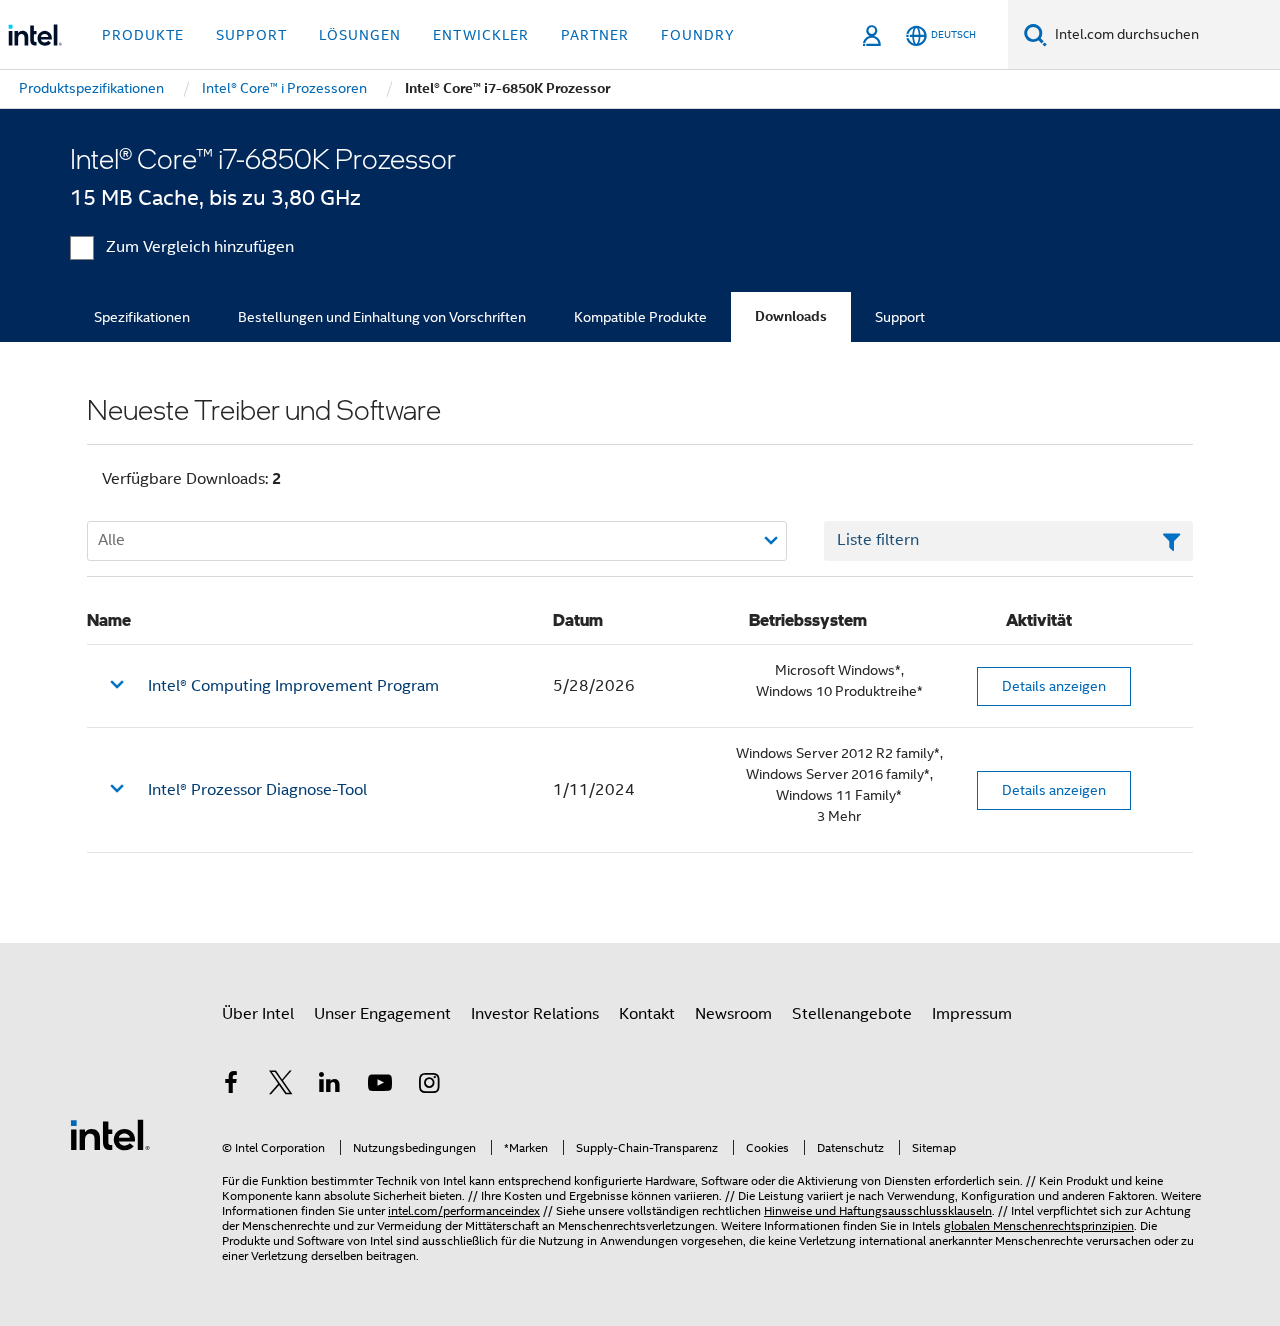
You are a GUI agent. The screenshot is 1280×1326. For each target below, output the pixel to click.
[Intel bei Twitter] (281, 1086)
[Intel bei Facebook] (231, 1086)
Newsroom (733, 1014)
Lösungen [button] (360, 35)
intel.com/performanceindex (464, 1210)
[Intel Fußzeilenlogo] (110, 1134)
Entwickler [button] (481, 35)
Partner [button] (595, 35)
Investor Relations (535, 1014)
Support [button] (251, 35)
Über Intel (258, 1014)
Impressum (972, 1014)
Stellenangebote (852, 1014)
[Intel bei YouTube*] (380, 1086)
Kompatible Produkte (640, 317)
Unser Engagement (382, 1014)
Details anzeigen (1054, 686)
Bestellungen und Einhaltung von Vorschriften (382, 317)
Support (900, 317)
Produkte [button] (143, 35)
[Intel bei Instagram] (429, 1086)
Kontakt (647, 1014)
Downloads (791, 316)
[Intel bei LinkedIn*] (330, 1086)
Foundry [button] (698, 35)
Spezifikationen (142, 317)
